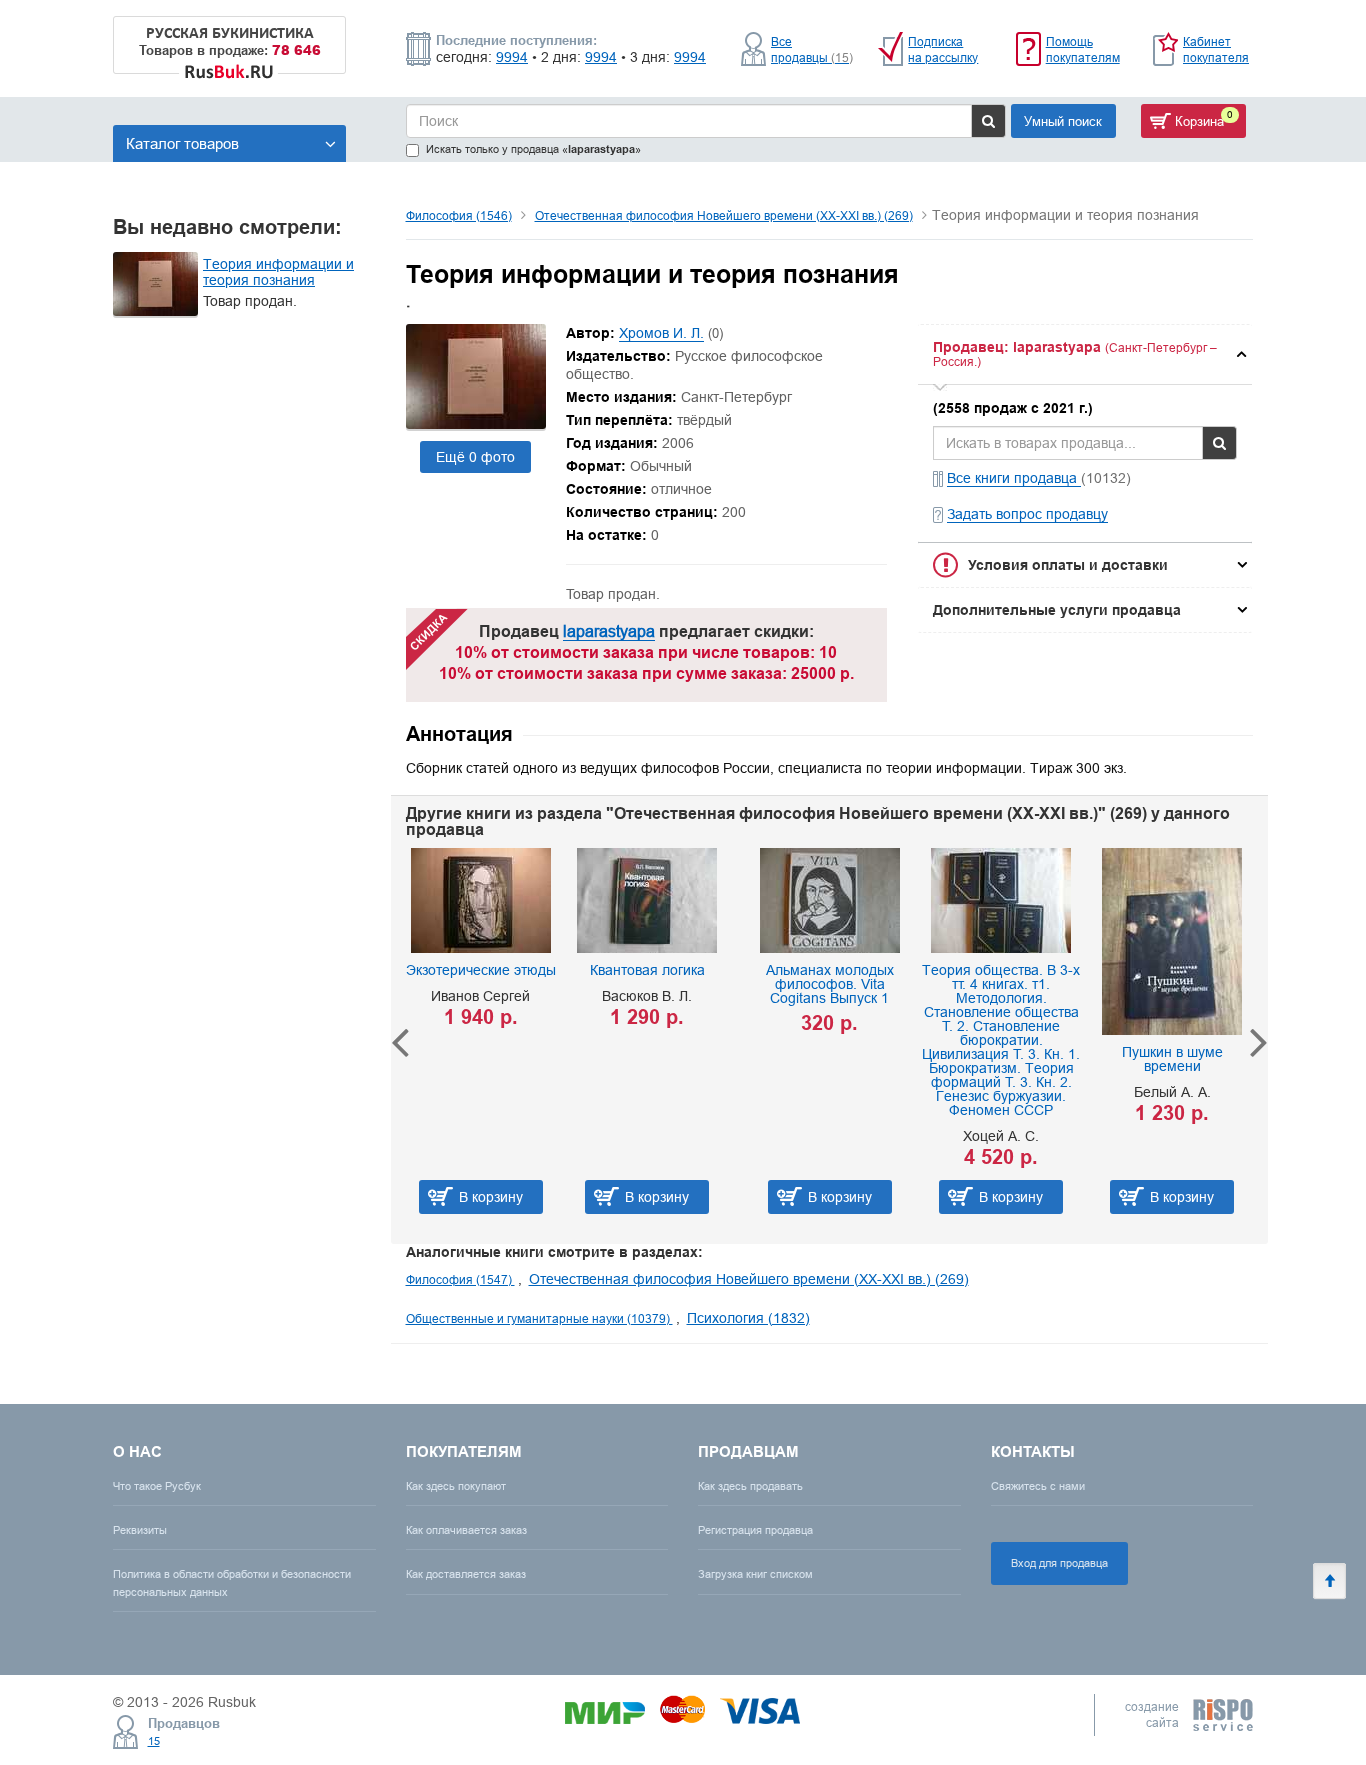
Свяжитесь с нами (1038, 1486)
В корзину (502, 1197)
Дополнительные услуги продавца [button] (1057, 610)
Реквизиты (140, 1530)
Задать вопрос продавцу (1027, 514)
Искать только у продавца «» (533, 149)
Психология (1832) (748, 1318)
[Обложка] (476, 424)
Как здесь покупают (456, 1486)
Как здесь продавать (750, 1486)
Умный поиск (1063, 121)
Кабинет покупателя (1216, 49)
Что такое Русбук (157, 1486)
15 (154, 1741)
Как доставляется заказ (466, 1574)
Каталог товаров (182, 143)
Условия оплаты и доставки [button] (1068, 565)
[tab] (1085, 354)
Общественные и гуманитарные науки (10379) (539, 1318)
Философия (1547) (460, 1279)
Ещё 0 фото (475, 457)
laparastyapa (609, 631)
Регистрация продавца (755, 1530)
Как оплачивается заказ (466, 1530)
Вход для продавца (1059, 1563)
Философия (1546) (459, 215)
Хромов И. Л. (661, 333)
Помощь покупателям (1083, 49)
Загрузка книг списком (755, 1574)
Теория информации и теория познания (278, 272)
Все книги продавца (1014, 478)
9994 (512, 57)
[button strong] (1085, 354)
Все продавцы (812, 49)
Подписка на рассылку (943, 49)
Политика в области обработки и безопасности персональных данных (232, 1582)
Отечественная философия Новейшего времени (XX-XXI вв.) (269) (724, 215)
